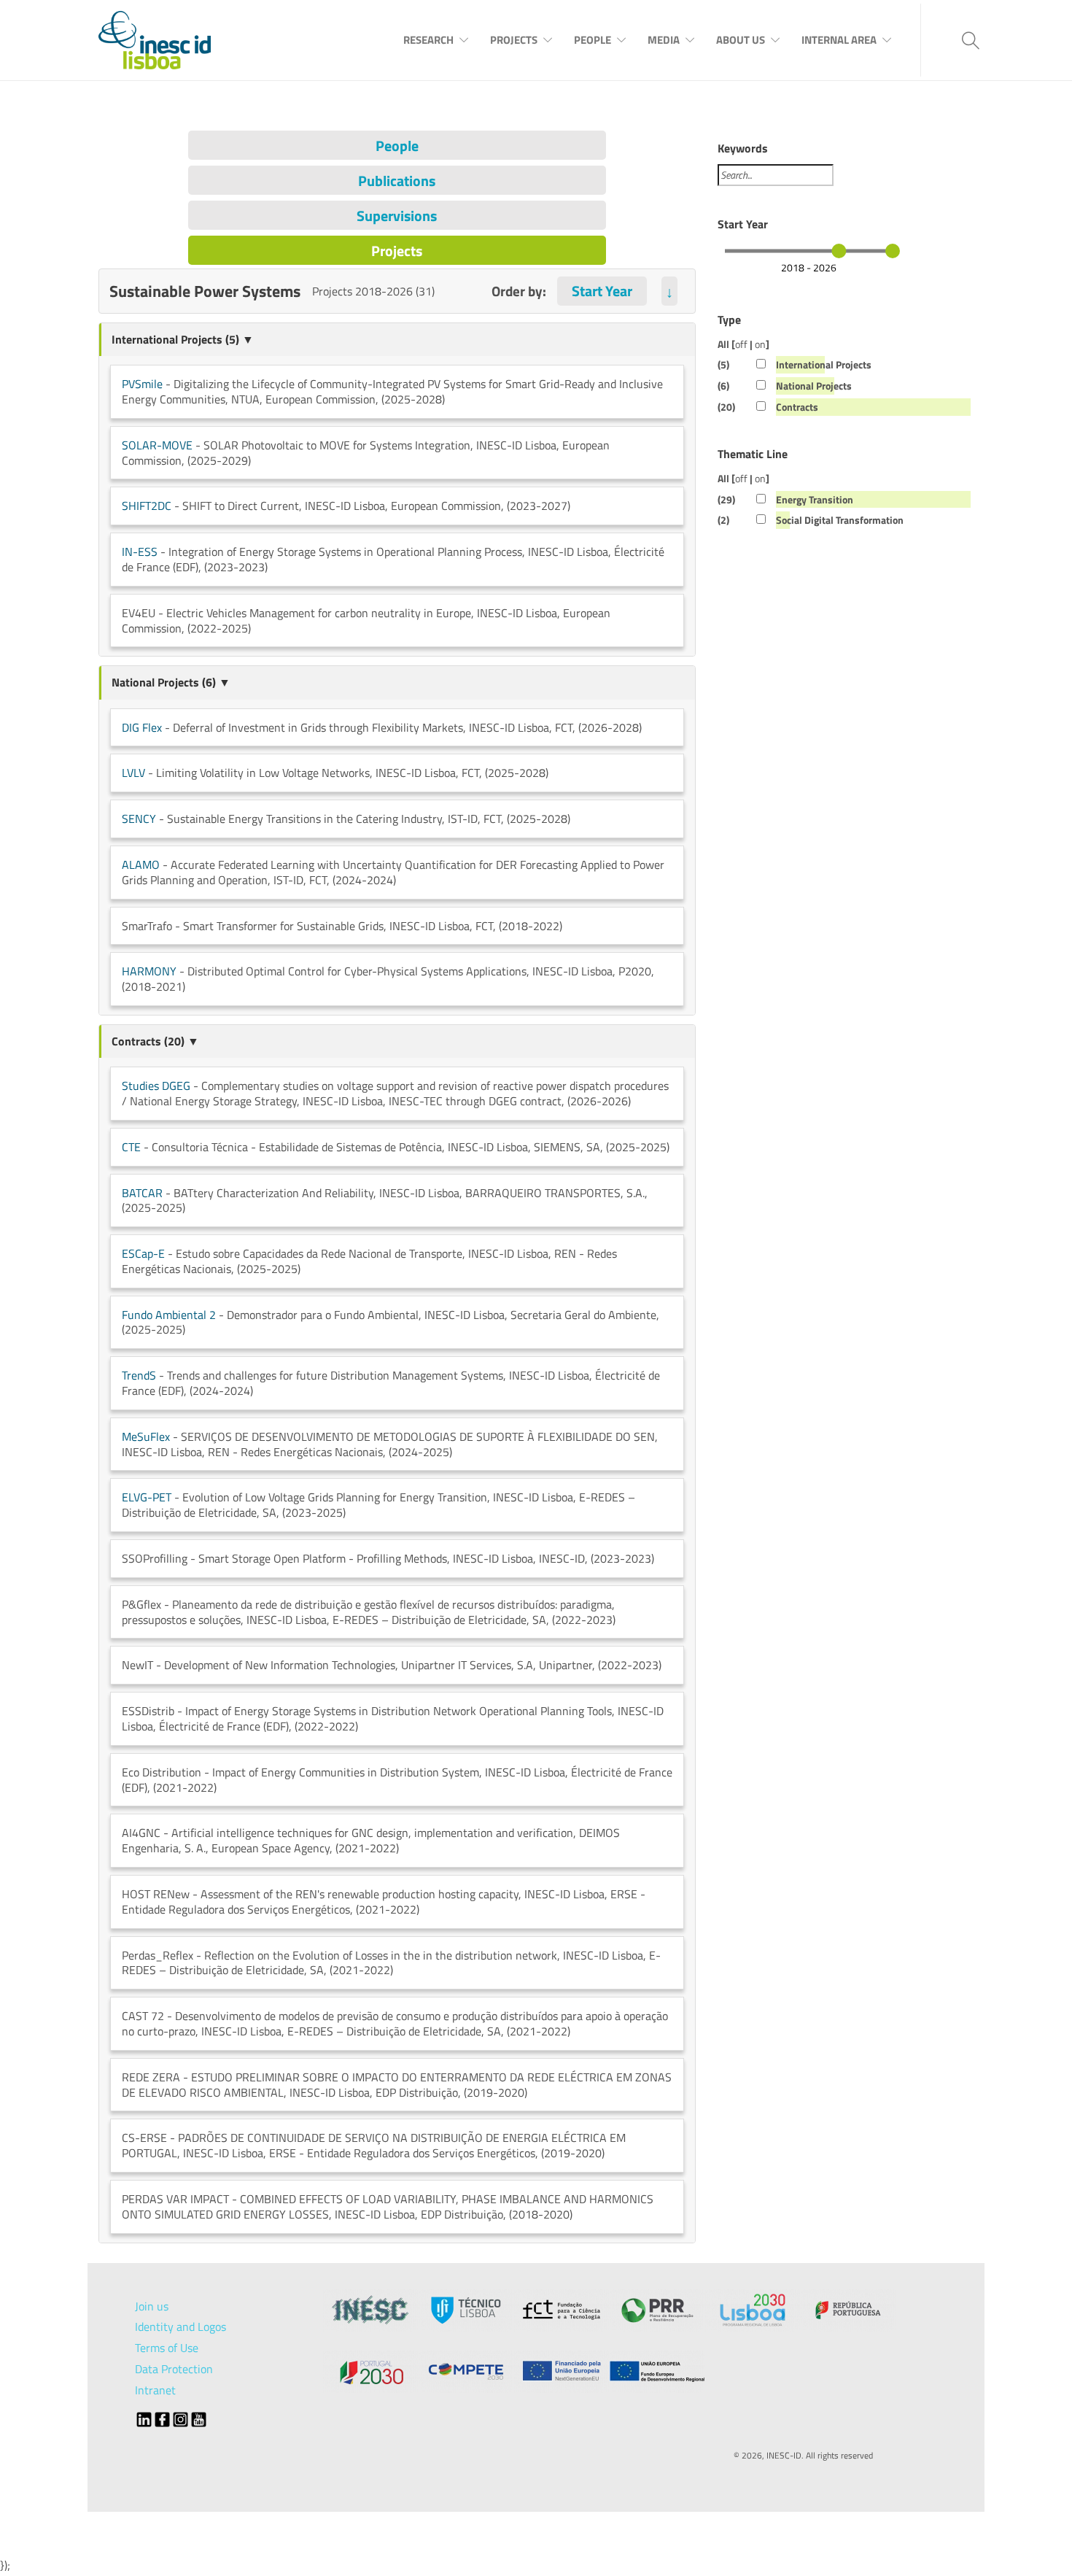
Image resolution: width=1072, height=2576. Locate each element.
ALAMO (141, 865)
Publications (397, 181)
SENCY (139, 819)
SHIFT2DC (147, 506)
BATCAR (142, 1193)
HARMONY (149, 971)
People (593, 40)
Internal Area (839, 40)
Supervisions (397, 216)
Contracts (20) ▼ (155, 1041)
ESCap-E (143, 1253)
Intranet (155, 2390)
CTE (131, 1147)
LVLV (133, 773)
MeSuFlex (146, 1436)
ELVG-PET (147, 1497)
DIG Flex (142, 727)
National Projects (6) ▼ (171, 682)
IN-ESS (140, 552)
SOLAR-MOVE (157, 445)
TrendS (139, 1375)
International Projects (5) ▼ (183, 339)
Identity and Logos (180, 2326)
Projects (514, 40)
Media (664, 40)
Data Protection (174, 2369)
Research (428, 40)
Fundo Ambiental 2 (169, 1315)
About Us (741, 40)
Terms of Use (167, 2348)
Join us (152, 2306)
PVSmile (142, 384)
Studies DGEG (156, 1086)
